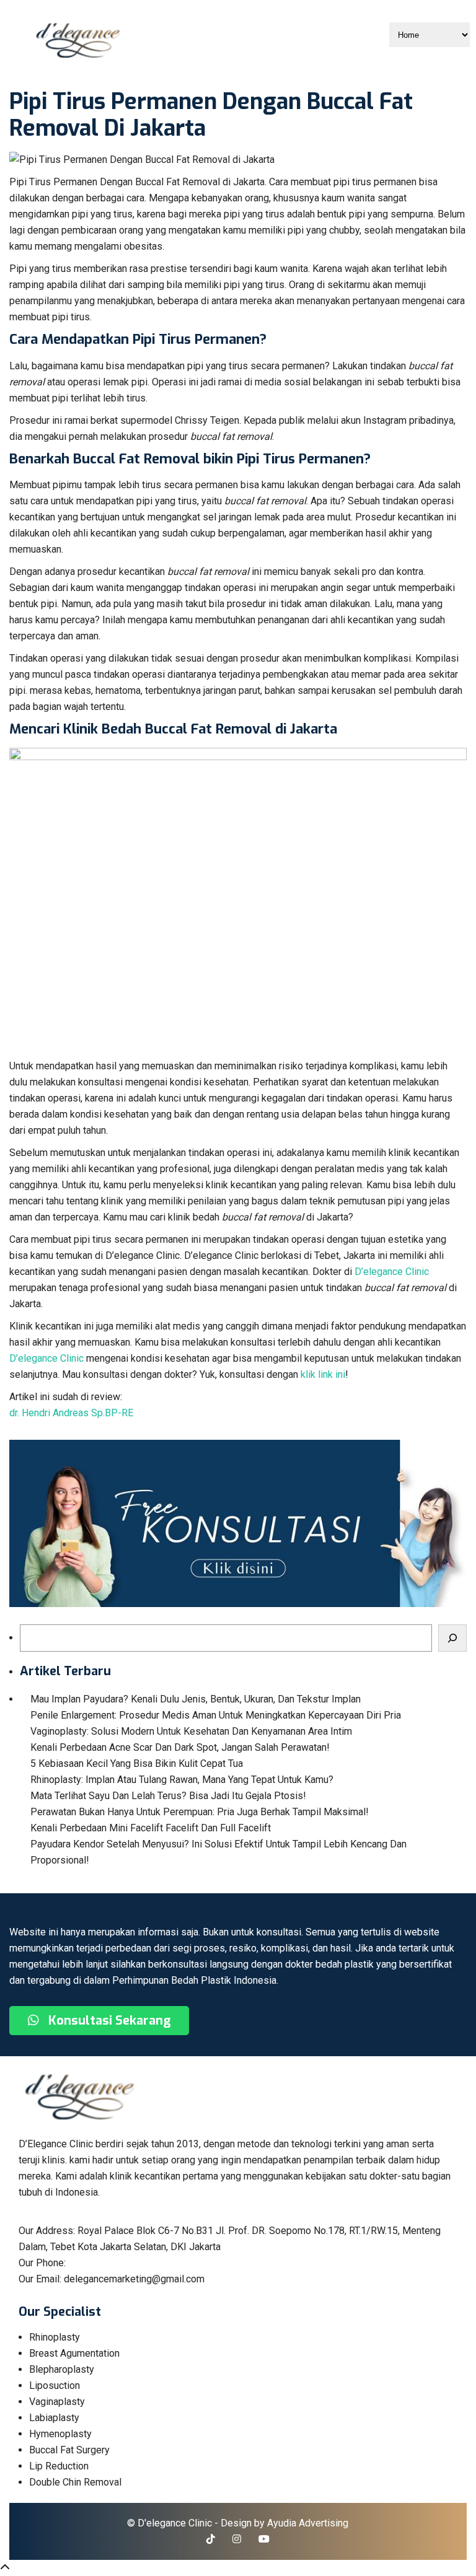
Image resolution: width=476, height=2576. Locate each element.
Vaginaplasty (57, 2402)
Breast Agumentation (74, 2353)
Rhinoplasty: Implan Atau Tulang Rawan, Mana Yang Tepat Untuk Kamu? (182, 1780)
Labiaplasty (54, 2418)
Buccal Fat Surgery (69, 2450)
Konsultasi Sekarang (108, 2021)
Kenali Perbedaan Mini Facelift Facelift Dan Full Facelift (151, 1828)
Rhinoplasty (55, 2337)
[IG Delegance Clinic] (237, 2539)
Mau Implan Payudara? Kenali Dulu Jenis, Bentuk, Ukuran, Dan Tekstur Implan (196, 1699)
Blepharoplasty (62, 2369)
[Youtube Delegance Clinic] (264, 2539)
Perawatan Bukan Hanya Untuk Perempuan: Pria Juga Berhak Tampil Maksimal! (200, 1812)
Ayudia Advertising (308, 2523)
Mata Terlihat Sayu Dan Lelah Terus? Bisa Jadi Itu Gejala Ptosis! (168, 1796)
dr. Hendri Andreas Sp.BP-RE (71, 1413)
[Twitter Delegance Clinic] (211, 2539)
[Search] (452, 1638)
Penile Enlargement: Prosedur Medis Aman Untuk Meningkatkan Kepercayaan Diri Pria (216, 1715)
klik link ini (323, 1374)
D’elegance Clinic (392, 1272)
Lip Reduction (59, 2466)
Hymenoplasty (60, 2434)
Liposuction (55, 2385)
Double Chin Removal (75, 2482)
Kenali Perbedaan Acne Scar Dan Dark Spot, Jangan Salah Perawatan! (180, 1747)
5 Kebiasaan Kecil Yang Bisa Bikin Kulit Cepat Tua (137, 1763)
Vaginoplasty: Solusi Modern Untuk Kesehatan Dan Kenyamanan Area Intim (191, 1731)
